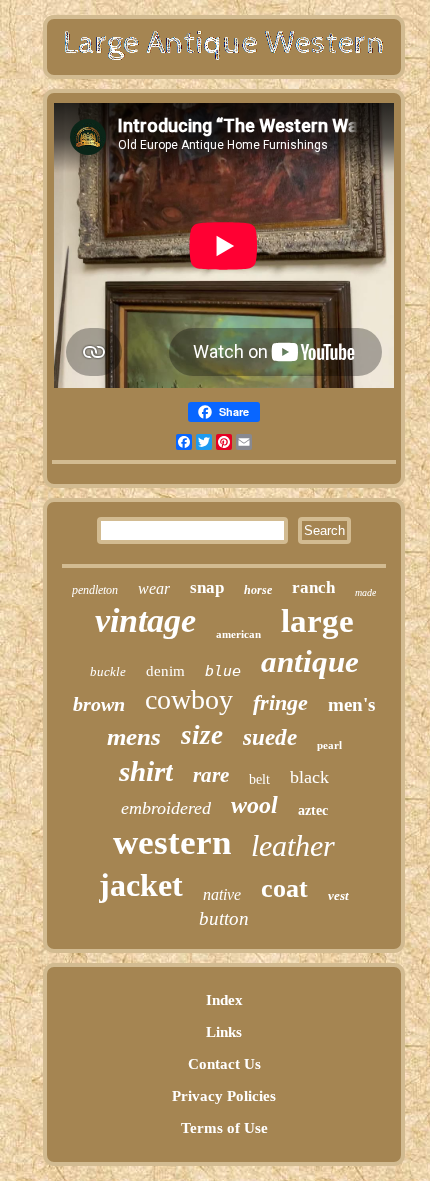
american (238, 634)
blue (223, 671)
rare (211, 775)
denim (165, 671)
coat (284, 888)
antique (310, 661)
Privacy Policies (224, 1096)
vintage (145, 620)
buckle (108, 671)
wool (254, 805)
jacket (141, 885)
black (309, 777)
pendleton (95, 590)
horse (258, 590)
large (317, 621)
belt (259, 779)
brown (99, 704)
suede (270, 737)
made (365, 592)
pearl (329, 745)
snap (207, 587)
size (202, 735)
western (172, 842)
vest (338, 895)
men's (351, 704)
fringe (280, 702)
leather (293, 845)
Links (224, 1032)
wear (154, 588)
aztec (313, 810)
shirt (146, 771)
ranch (313, 587)
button (224, 918)
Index (224, 1000)
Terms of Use (224, 1128)
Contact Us (224, 1064)
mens (134, 736)
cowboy (189, 699)
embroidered (166, 808)
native (222, 894)
